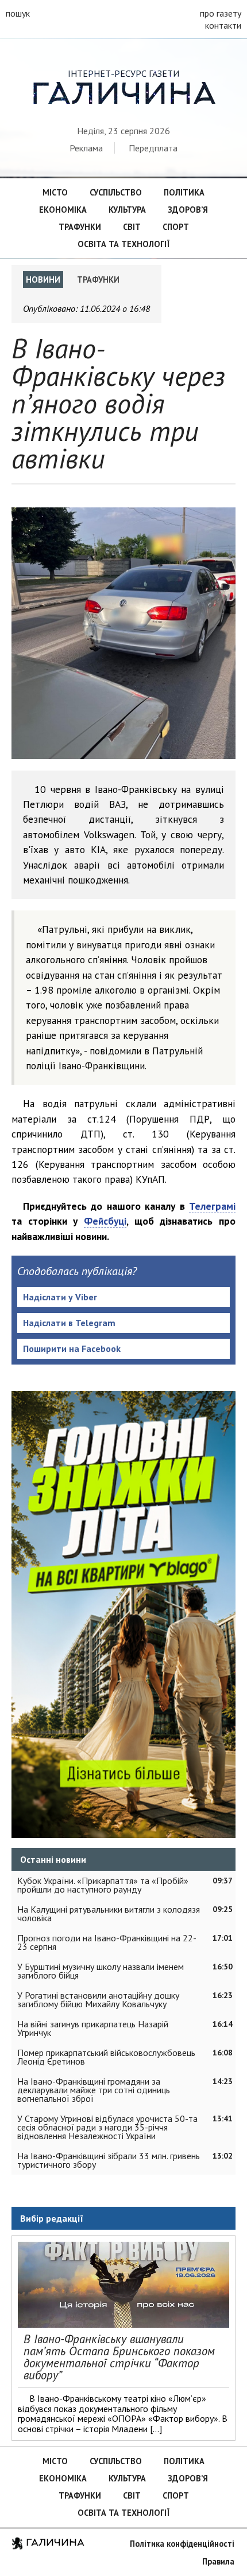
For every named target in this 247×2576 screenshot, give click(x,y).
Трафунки (80, 227)
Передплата (153, 148)
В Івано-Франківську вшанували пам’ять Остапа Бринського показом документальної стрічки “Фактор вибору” (119, 2357)
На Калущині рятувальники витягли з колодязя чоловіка (109, 1914)
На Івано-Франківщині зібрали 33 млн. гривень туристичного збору (109, 2160)
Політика (184, 192)
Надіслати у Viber (60, 1297)
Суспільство (116, 192)
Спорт (176, 227)
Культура (127, 210)
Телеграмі (212, 1206)
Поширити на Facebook (72, 1348)
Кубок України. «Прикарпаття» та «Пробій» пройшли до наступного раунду (103, 1885)
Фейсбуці (105, 1221)
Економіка (63, 210)
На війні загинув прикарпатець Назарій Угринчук (93, 2028)
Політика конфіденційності (182, 2544)
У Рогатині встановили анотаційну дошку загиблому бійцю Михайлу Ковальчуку (98, 2000)
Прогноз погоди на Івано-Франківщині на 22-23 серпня (107, 1942)
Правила (218, 2561)
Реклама (86, 148)
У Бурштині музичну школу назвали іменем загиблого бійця (101, 1971)
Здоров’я (188, 210)
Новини (43, 280)
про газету (221, 13)
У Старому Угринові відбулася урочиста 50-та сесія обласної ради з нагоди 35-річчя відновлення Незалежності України (107, 2127)
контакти (223, 25)
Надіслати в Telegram (69, 1323)
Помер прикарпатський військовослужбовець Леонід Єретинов (106, 2057)
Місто (55, 192)
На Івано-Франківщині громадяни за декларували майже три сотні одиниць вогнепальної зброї (94, 2090)
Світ (132, 227)
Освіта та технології (123, 244)
